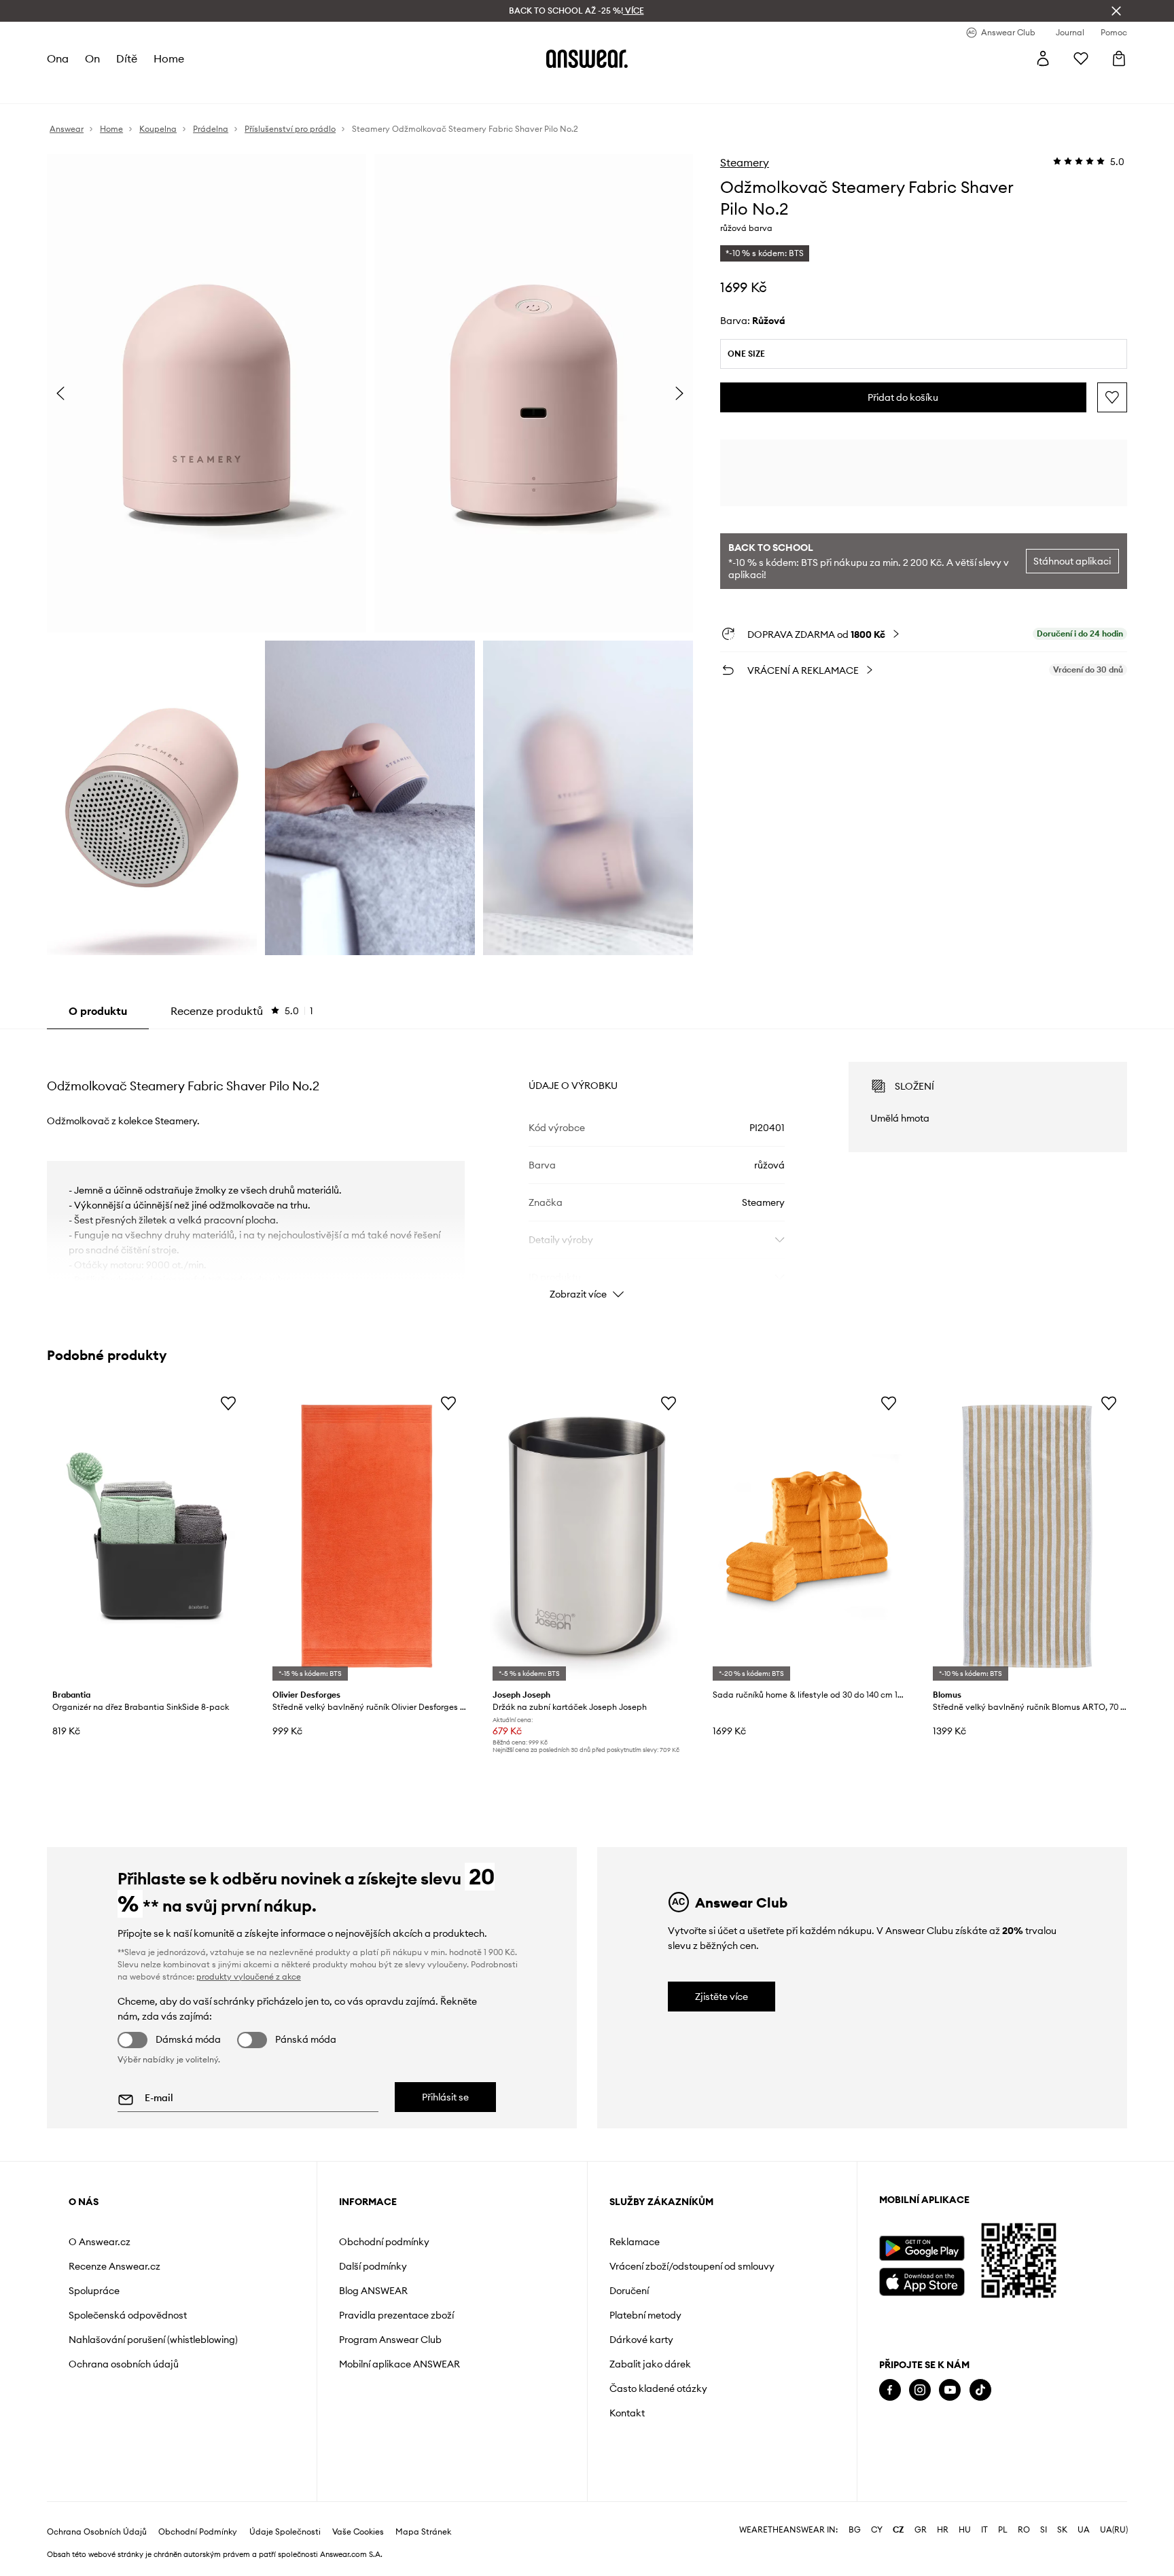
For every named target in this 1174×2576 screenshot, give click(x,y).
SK (1062, 2530)
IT (984, 2530)
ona (58, 58)
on (92, 58)
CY (877, 2530)
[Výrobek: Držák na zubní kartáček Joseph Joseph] (587, 1536)
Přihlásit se (445, 2097)
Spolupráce (94, 2291)
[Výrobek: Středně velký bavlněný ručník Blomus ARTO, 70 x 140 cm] (1027, 1536)
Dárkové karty (641, 2340)
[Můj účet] (1043, 58)
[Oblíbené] (1081, 58)
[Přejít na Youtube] (950, 2390)
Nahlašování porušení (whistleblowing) (153, 2340)
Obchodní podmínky (384, 2242)
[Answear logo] (587, 58)
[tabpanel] (587, 1168)
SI (1044, 2530)
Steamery (745, 162)
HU (965, 2530)
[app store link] (922, 2280)
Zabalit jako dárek (650, 2364)
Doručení (629, 2291)
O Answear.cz (100, 2242)
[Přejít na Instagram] (920, 2390)
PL (1003, 2530)
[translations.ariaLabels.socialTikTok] (980, 2390)
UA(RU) (1114, 2530)
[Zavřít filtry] (1116, 11)
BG (855, 2530)
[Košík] (1119, 58)
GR (921, 2530)
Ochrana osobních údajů (124, 2364)
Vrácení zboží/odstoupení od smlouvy (692, 2266)
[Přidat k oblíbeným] (1112, 397)
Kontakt (627, 2413)
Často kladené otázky (658, 2389)
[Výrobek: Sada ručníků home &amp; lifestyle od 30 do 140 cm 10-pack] (807, 1536)
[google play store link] (922, 2248)
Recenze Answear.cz (114, 2266)
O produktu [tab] (98, 1011)
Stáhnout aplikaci (1072, 561)
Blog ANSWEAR (373, 2291)
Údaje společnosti (285, 2532)
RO (1024, 2530)
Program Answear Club (390, 2340)
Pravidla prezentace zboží (396, 2315)
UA (1084, 2530)
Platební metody (645, 2315)
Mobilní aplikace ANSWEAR (399, 2364)
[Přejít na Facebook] (890, 2390)
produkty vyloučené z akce (249, 1976)
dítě (127, 58)
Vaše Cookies (358, 2532)
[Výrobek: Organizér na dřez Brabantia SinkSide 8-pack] (147, 1536)
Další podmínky (373, 2266)
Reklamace (635, 2242)
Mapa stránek (423, 2532)
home (169, 58)
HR (943, 2530)
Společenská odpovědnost (128, 2315)
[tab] (242, 1011)
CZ (899, 2530)
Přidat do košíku (903, 397)
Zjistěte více (722, 1997)
